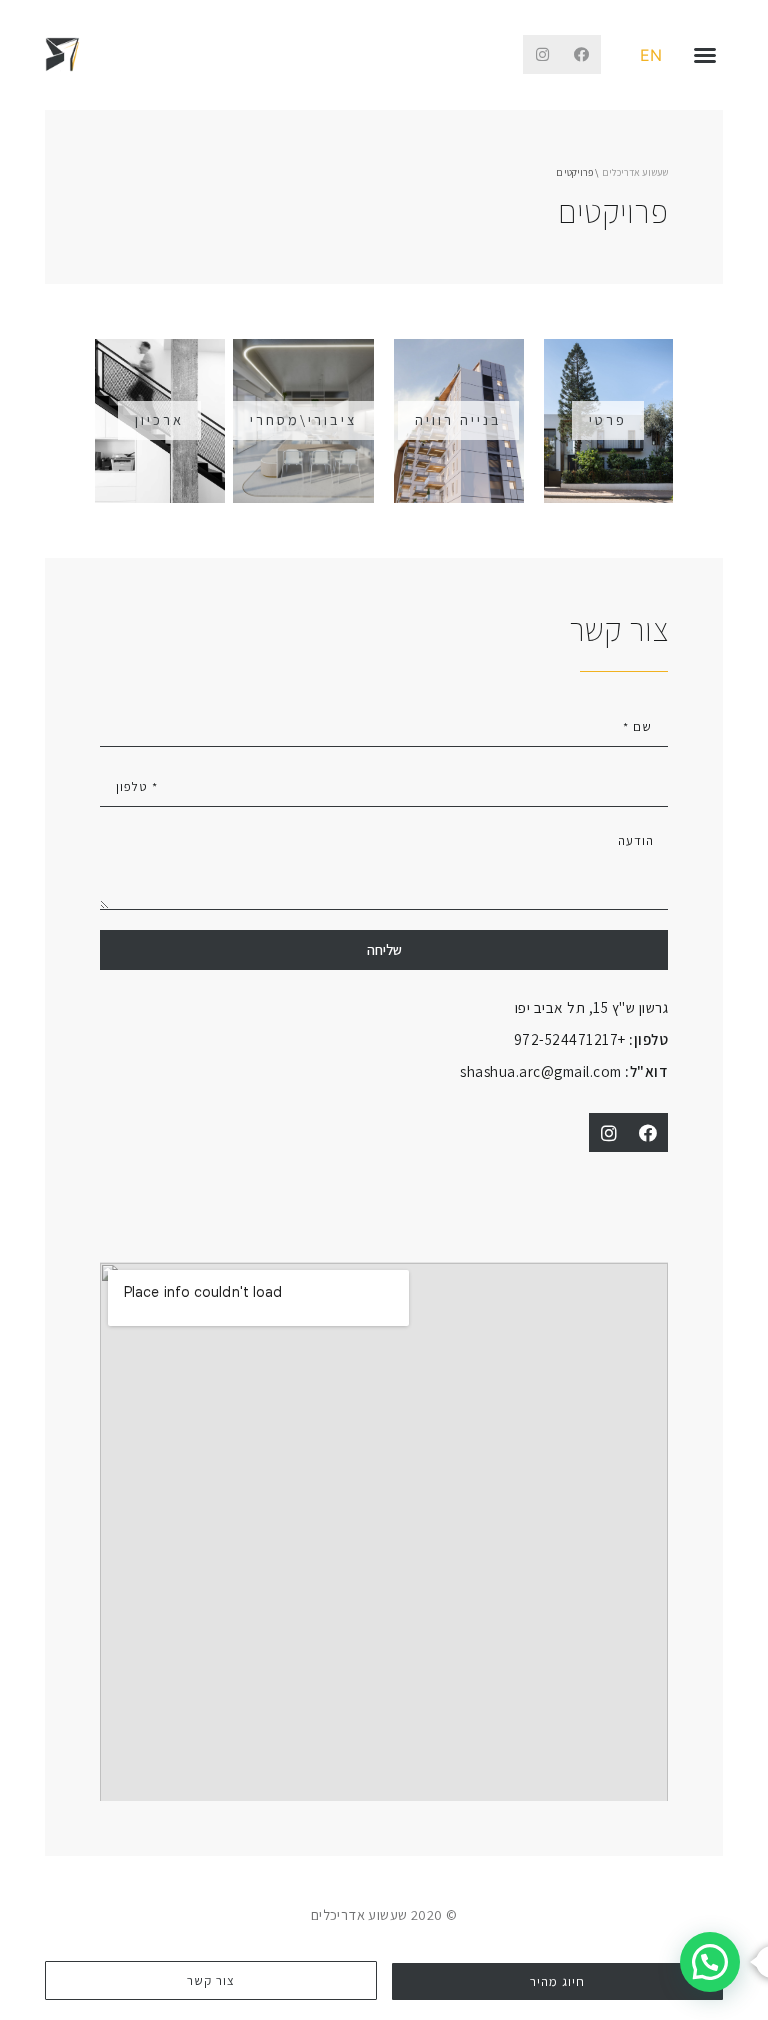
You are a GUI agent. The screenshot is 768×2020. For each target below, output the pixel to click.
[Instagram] (542, 54)
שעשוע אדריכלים (635, 172)
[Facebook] (581, 54)
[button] (705, 55)
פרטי (608, 419)
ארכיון (159, 419)
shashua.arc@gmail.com (564, 1071)
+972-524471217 (591, 1039)
